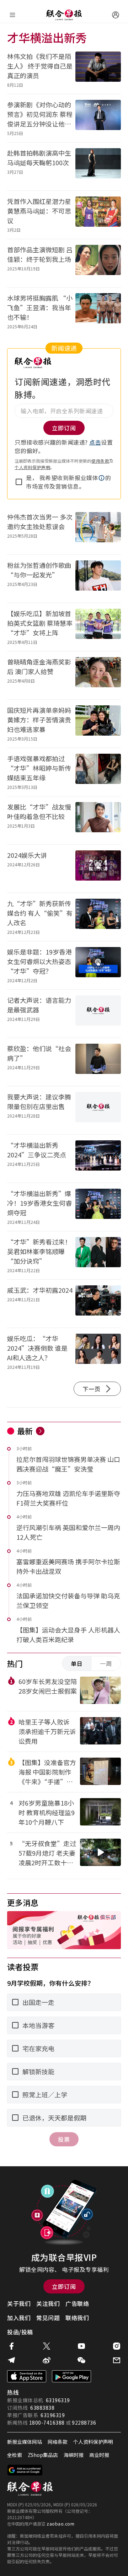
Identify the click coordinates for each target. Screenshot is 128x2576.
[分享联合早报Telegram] (11, 2360)
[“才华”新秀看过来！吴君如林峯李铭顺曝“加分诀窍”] (98, 1255)
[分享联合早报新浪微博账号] (47, 2360)
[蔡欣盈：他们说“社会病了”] (98, 1062)
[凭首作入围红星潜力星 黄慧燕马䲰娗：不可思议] (98, 215)
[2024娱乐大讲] (98, 869)
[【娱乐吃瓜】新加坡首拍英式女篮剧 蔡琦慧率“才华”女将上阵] (98, 627)
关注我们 (48, 2303)
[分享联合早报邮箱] (117, 2360)
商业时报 (99, 2455)
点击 (95, 442)
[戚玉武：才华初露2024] (98, 1304)
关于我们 (19, 2303)
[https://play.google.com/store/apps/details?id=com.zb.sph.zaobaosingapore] (71, 2376)
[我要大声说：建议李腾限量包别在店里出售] (98, 1110)
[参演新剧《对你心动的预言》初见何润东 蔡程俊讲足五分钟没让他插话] (98, 118)
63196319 (58, 2400)
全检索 (15, 2455)
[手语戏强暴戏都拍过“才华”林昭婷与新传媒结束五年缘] (98, 772)
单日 (77, 1663)
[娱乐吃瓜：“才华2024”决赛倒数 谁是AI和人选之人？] (98, 1352)
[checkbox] (19, 482)
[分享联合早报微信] (81, 2360)
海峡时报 (74, 2455)
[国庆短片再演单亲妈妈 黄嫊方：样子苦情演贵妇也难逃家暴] (98, 724)
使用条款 (100, 461)
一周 (106, 1663)
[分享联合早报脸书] (11, 2346)
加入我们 (19, 2318)
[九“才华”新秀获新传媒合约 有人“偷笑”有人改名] (98, 917)
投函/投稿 (20, 2332)
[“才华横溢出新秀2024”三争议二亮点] (98, 1159)
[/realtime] (40, 1431)
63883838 (42, 2408)
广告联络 (77, 2303)
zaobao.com (60, 2524)
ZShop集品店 (43, 2455)
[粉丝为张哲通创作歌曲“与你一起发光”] (98, 579)
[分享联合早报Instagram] (117, 2346)
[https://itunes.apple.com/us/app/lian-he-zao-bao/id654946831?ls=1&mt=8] (27, 2376)
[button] (102, 478)
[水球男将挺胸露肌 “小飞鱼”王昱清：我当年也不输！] (98, 311)
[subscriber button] (116, 15)
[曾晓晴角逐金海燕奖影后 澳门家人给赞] (98, 675)
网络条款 (58, 2442)
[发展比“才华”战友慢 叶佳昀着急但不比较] (98, 820)
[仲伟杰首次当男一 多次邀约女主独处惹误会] (98, 530)
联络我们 (77, 2318)
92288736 (84, 2422)
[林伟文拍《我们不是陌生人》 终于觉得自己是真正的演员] (98, 70)
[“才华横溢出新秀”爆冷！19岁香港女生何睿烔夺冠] (98, 1207)
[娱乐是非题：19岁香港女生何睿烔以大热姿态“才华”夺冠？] (98, 965)
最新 (25, 1431)
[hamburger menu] (12, 15)
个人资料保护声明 (32, 467)
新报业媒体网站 (25, 2442)
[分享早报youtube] (81, 2346)
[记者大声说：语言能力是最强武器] (98, 1014)
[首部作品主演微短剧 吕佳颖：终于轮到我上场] (98, 263)
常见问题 (48, 2318)
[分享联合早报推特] (47, 2346)
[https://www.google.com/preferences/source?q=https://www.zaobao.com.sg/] (25, 2470)
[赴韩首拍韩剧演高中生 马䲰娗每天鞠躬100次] (98, 166)
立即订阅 (64, 2286)
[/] (64, 15)
